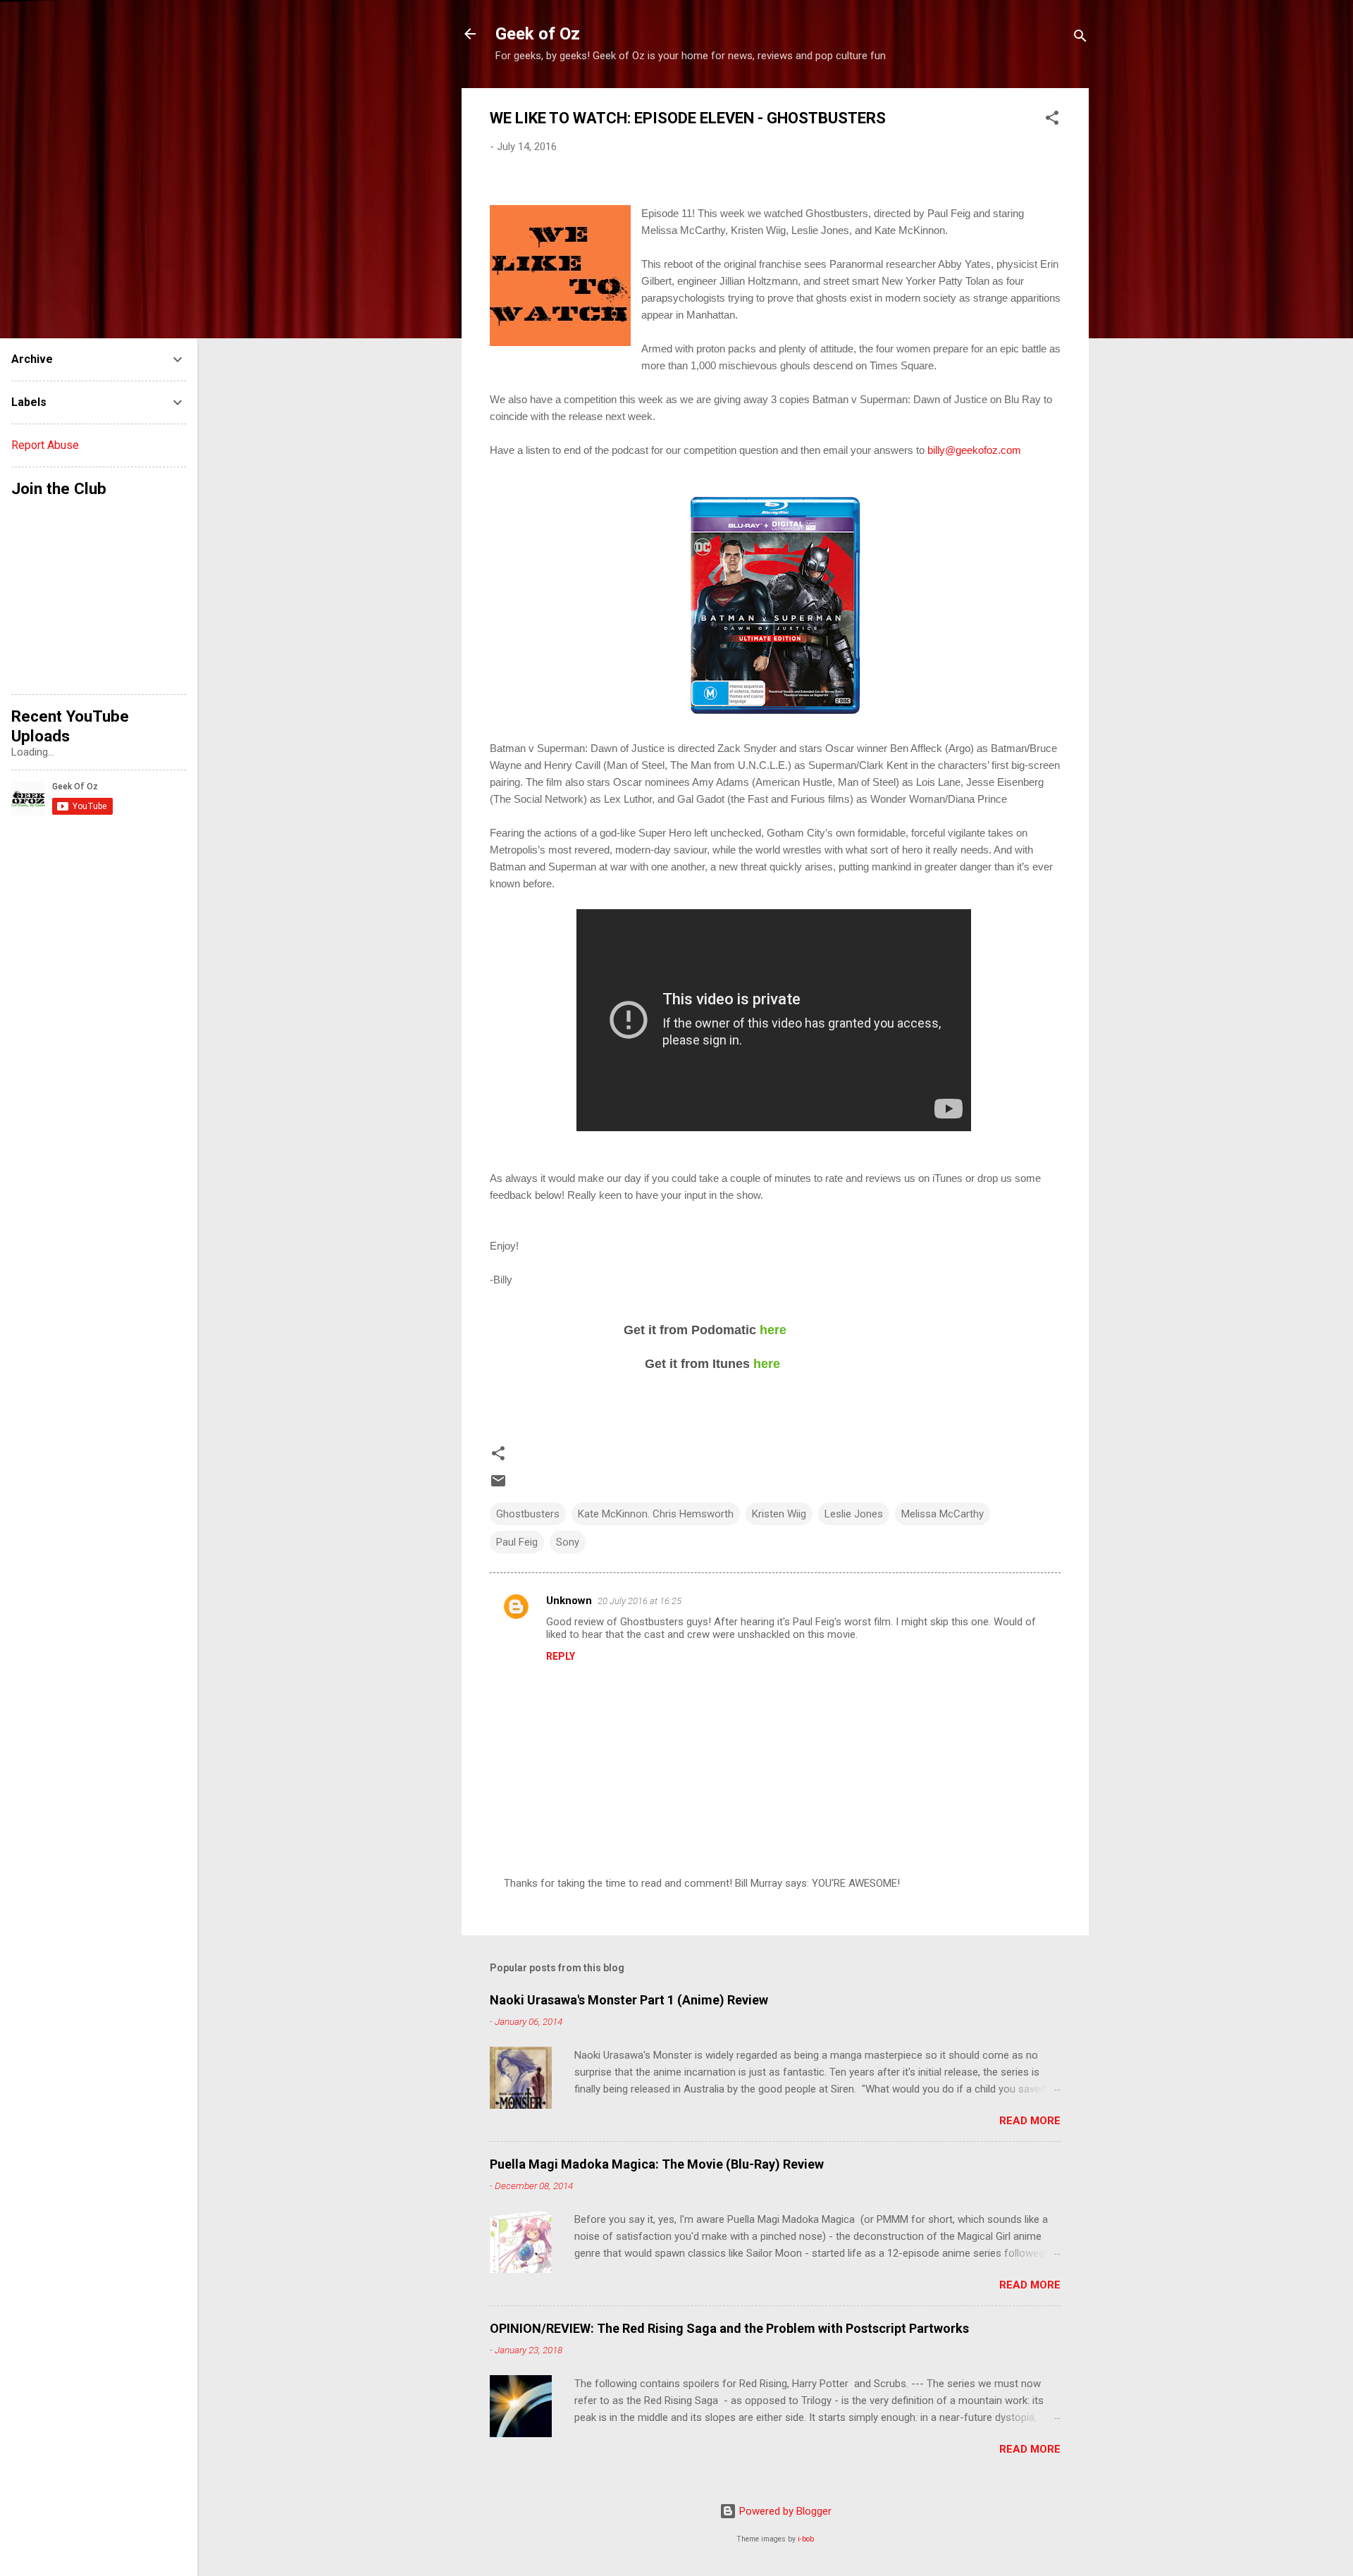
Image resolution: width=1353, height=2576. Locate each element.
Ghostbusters (528, 1514)
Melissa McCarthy (943, 1514)
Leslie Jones (854, 1514)
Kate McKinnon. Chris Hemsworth (656, 1514)
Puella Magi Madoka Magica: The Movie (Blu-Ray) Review (657, 2164)
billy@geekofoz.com (974, 450)
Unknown (569, 1601)
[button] (1052, 120)
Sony (568, 1542)
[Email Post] (498, 1486)
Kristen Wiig (779, 1514)
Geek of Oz (538, 34)
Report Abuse (45, 445)
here (773, 1330)
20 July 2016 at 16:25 (640, 1601)
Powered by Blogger (784, 2511)
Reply (561, 1656)
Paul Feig (517, 1542)
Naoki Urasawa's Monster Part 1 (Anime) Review (629, 2000)
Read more (1030, 2121)
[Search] (1080, 38)
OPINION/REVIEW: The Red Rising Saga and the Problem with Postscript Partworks (729, 2328)
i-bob (806, 2539)
